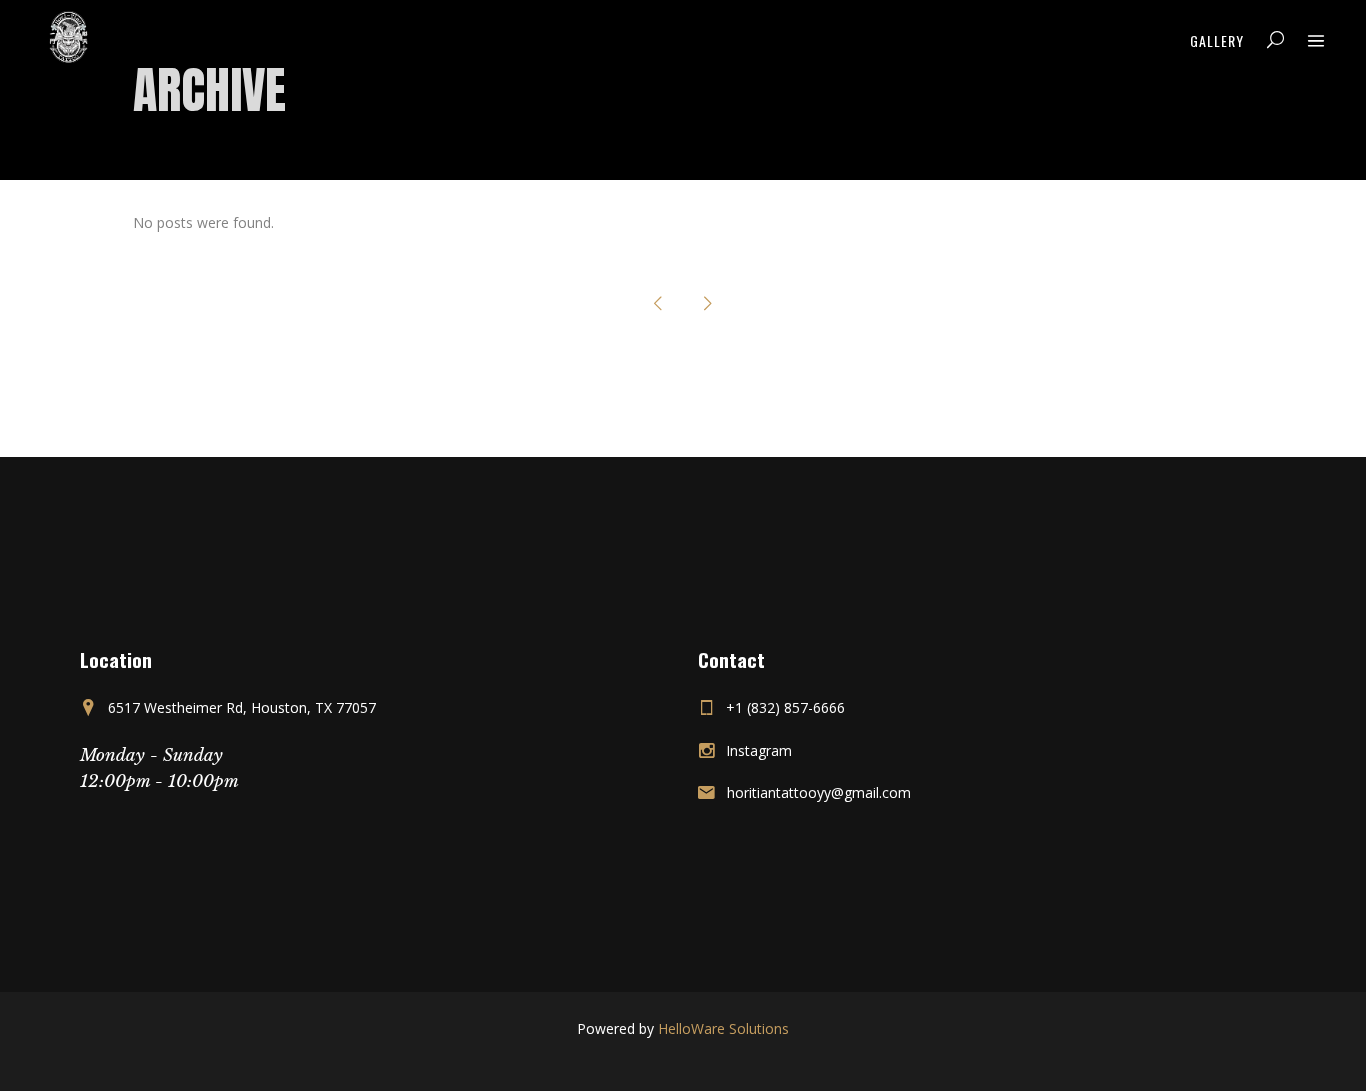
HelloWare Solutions (723, 1028)
